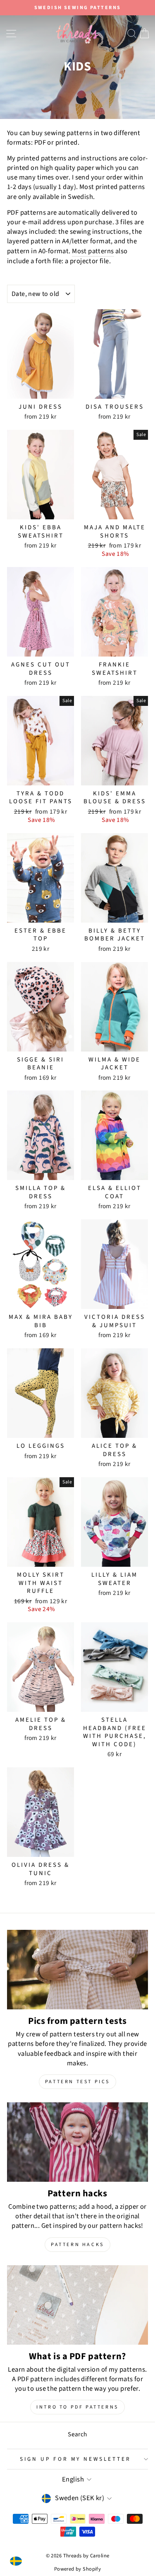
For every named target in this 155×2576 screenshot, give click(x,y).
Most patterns (93, 251)
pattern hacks (77, 2245)
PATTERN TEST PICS (77, 2082)
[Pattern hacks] (77, 2142)
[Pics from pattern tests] (77, 1970)
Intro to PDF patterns (77, 2407)
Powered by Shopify (77, 2569)
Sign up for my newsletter (75, 2459)
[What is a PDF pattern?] (77, 2305)
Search (77, 2434)
